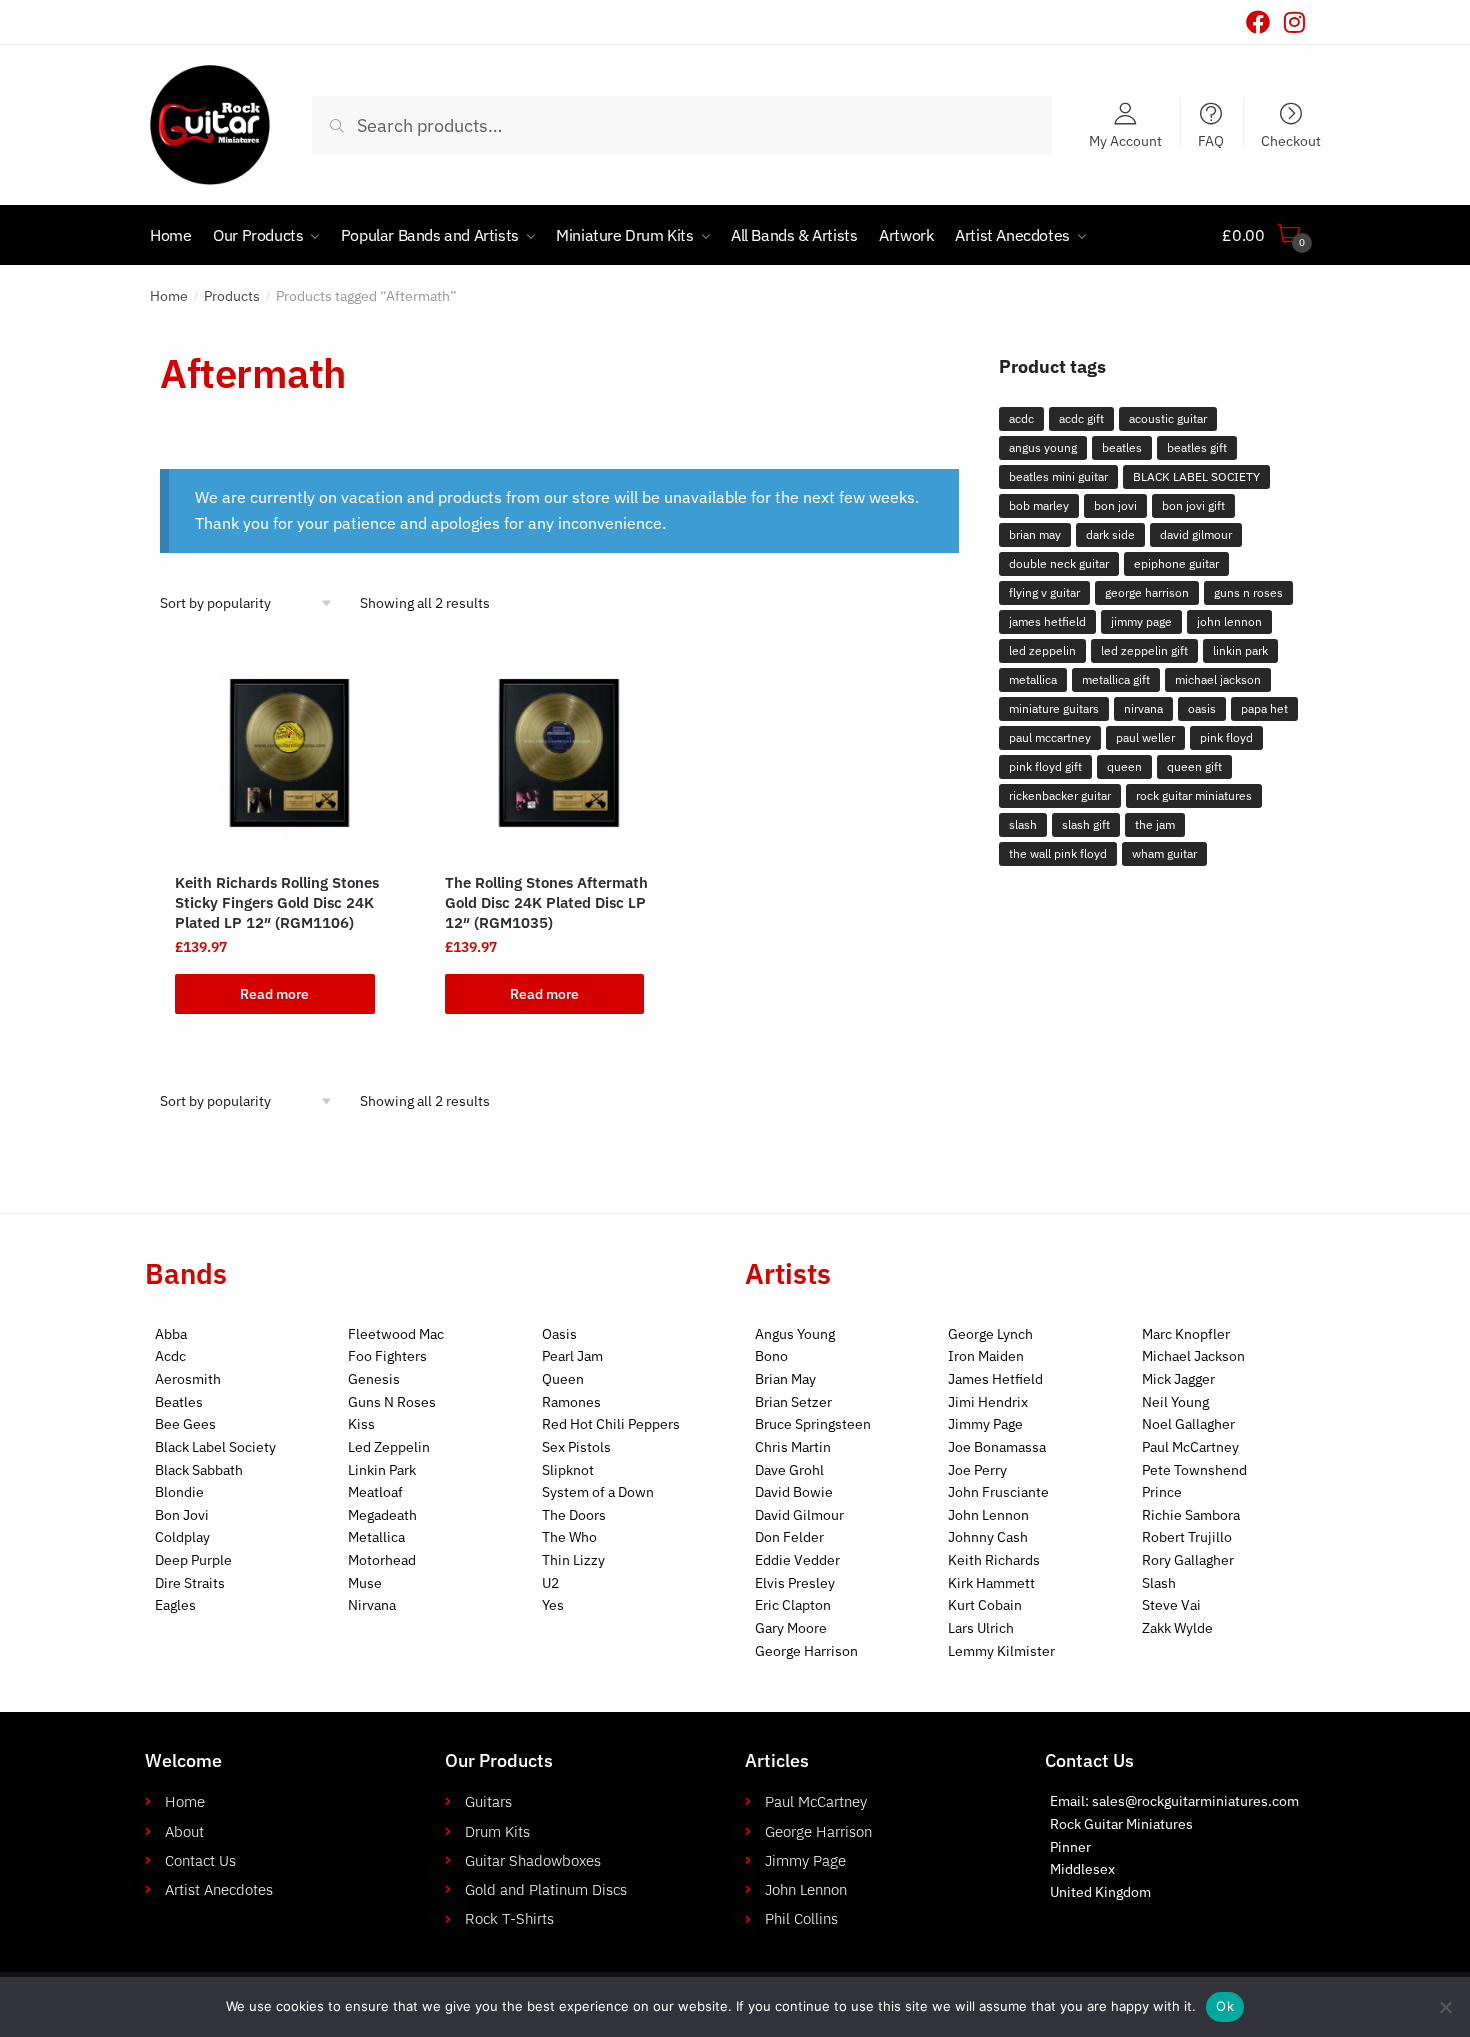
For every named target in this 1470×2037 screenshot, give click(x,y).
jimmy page (1141, 621)
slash (1023, 824)
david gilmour (1196, 534)
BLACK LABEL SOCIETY (1196, 476)
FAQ (1211, 140)
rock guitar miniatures (1194, 795)
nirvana (1143, 708)
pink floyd (1226, 737)
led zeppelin (1042, 650)
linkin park (1240, 650)
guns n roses (1248, 592)
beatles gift (1197, 447)
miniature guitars (1054, 708)
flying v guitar (1044, 592)
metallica (1033, 679)
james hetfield (1047, 621)
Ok (1225, 2006)
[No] (1445, 2007)
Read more (274, 994)
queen (1124, 766)
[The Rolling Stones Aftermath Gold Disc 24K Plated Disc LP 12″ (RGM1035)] (560, 753)
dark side (1110, 534)
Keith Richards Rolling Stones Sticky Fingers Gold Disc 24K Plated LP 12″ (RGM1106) (277, 902)
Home (169, 296)
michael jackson (1218, 679)
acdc (1021, 418)
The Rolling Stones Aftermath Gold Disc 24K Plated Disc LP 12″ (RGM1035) (546, 902)
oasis (1202, 708)
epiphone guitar (1176, 563)
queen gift (1194, 766)
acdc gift (1081, 418)
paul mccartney (1050, 737)
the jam (1155, 824)
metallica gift (1116, 679)
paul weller (1145, 737)
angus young (1043, 447)
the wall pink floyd (1058, 853)
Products (232, 296)
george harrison (1147, 592)
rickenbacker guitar (1060, 795)
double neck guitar (1059, 563)
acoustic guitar (1168, 418)
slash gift (1086, 824)
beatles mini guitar (1058, 476)
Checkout (1291, 140)
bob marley (1039, 505)
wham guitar (1164, 853)
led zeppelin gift (1144, 650)
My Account (1125, 140)
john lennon (1229, 621)
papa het (1264, 708)
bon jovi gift (1193, 505)
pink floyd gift (1045, 766)
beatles (1122, 447)
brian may (1035, 534)
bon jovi (1115, 505)
